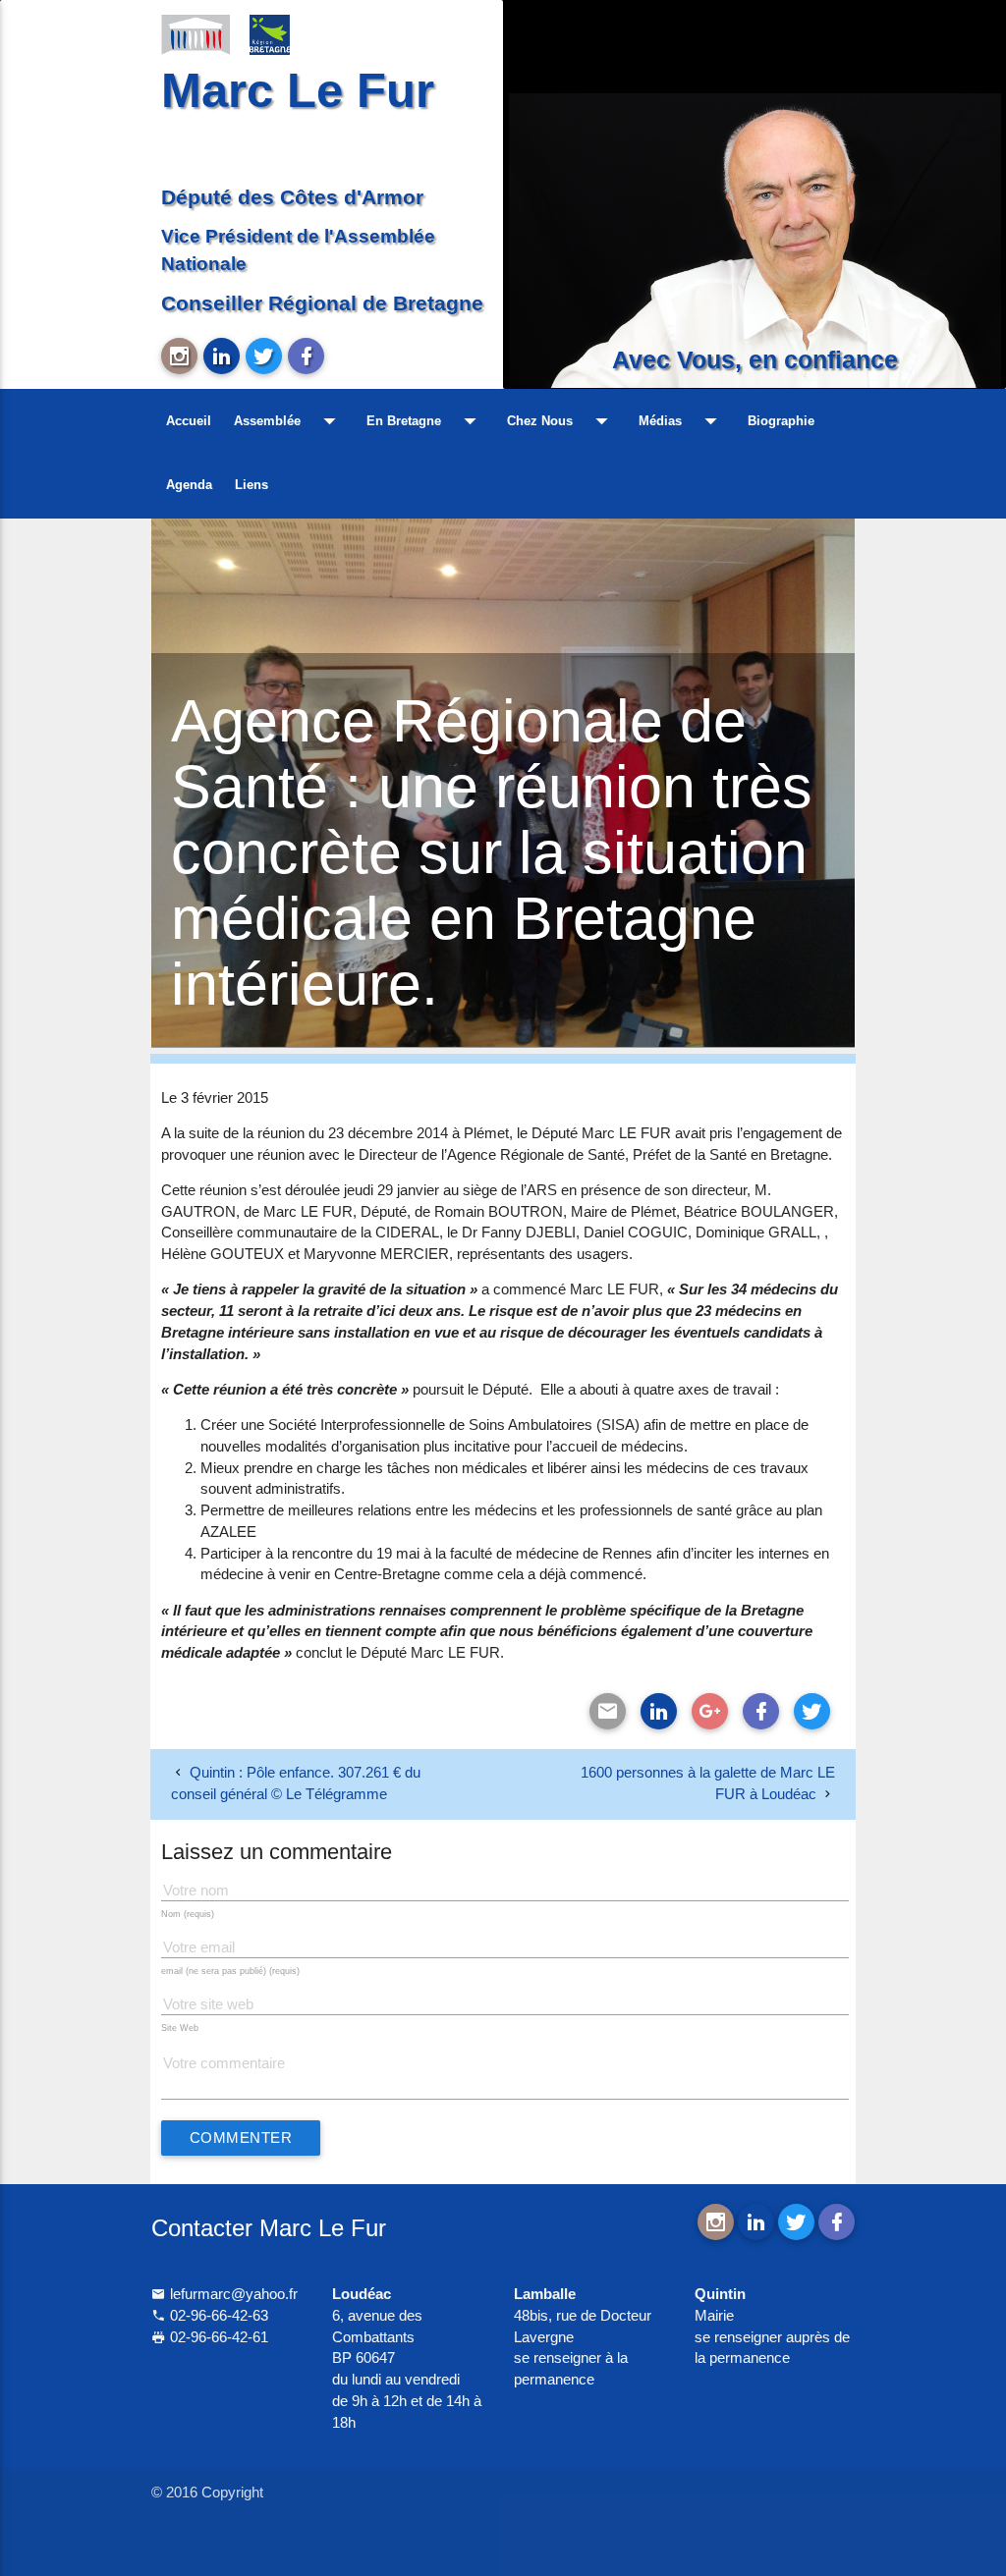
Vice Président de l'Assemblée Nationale (298, 250)
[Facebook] (761, 1711)
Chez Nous (561, 421)
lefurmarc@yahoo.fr (232, 2294)
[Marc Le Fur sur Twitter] (264, 356)
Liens (251, 485)
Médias (682, 421)
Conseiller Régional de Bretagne (322, 303)
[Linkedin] (659, 1711)
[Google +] (710, 1711)
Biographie (781, 421)
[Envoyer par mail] (608, 1711)
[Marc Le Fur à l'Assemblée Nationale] (196, 33)
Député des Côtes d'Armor (292, 197)
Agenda (189, 485)
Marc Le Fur (298, 90)
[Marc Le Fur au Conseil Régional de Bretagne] (284, 33)
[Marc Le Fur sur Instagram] (179, 356)
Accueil (189, 421)
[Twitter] (812, 1711)
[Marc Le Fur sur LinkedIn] (222, 356)
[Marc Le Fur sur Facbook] (306, 356)
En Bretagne (425, 421)
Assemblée (289, 421)
